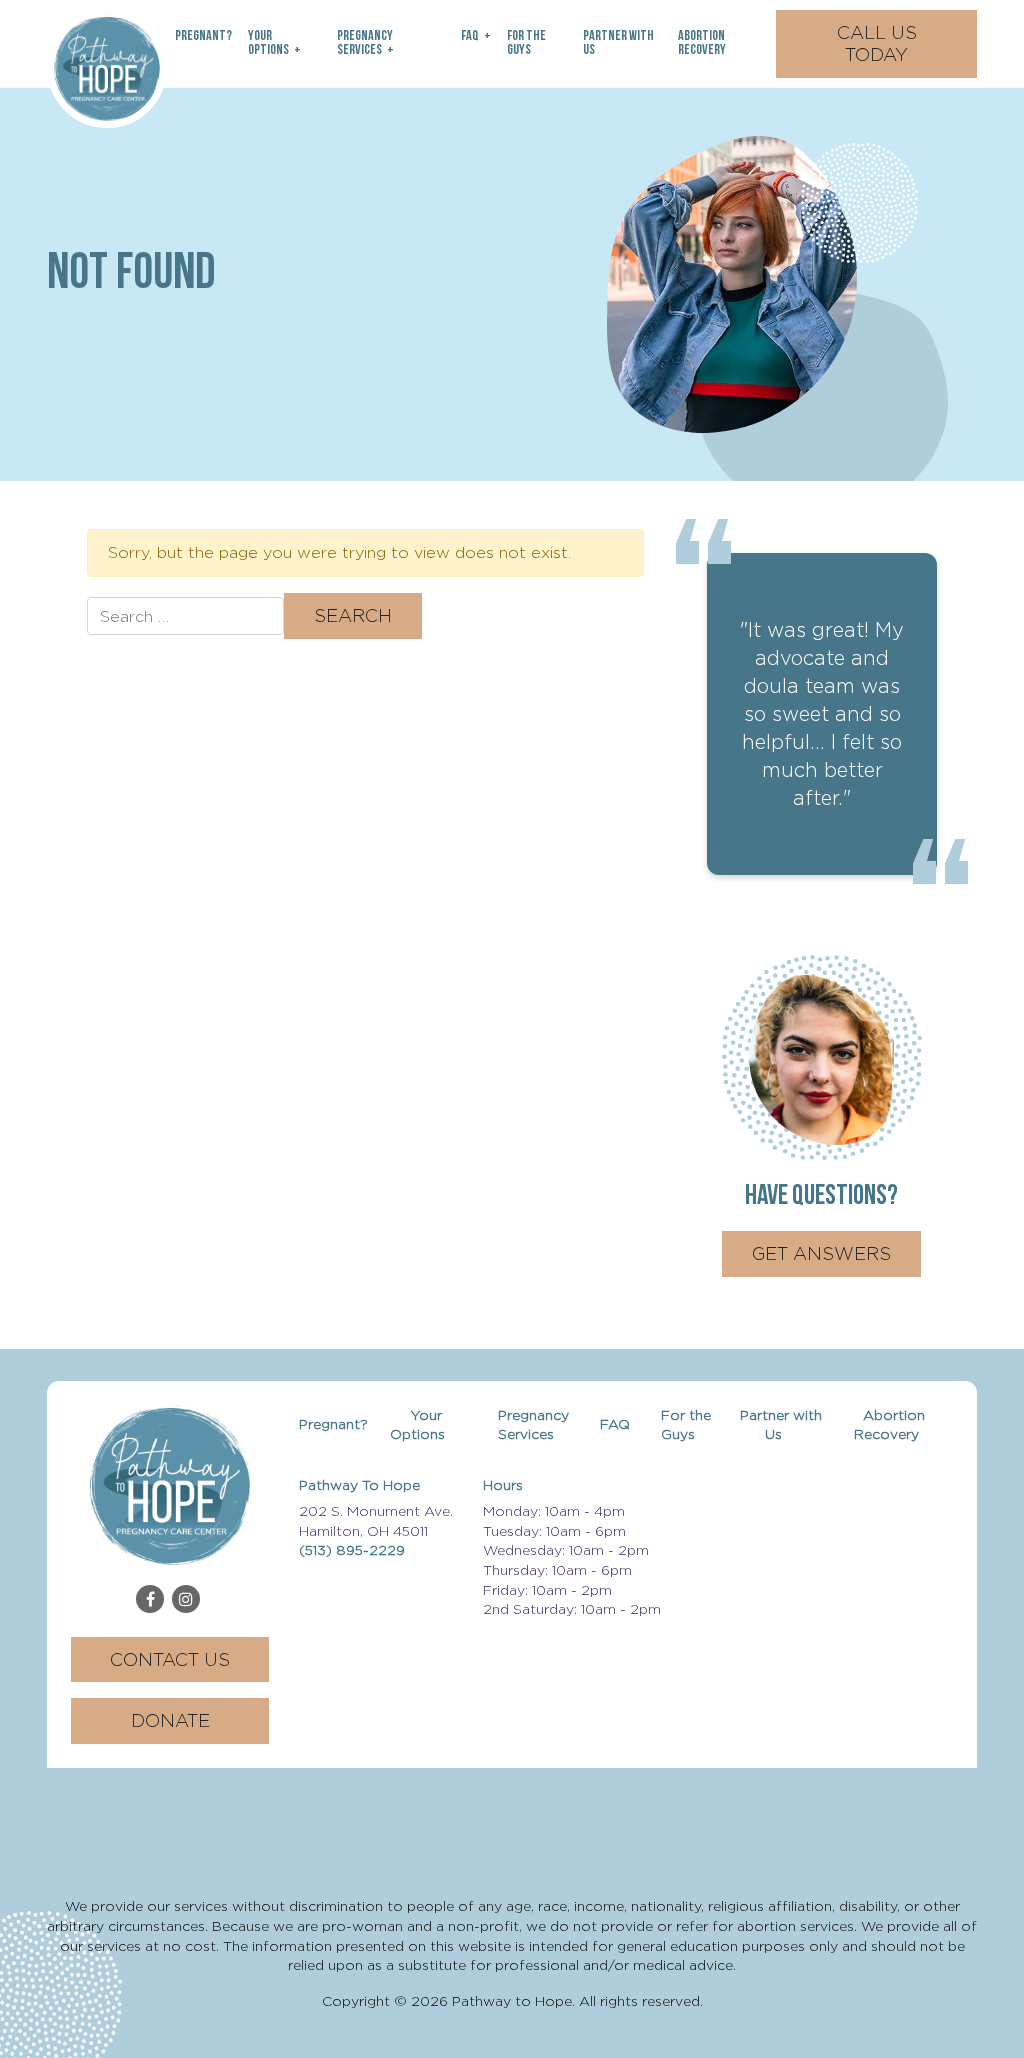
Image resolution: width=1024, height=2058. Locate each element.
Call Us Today (877, 43)
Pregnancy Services (365, 43)
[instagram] (186, 1599)
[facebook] (150, 1599)
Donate (170, 1720)
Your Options (268, 43)
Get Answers (821, 1253)
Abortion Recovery (702, 43)
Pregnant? (203, 36)
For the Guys (526, 43)
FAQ (470, 36)
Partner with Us (618, 43)
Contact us (170, 1659)
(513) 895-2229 (352, 1549)
